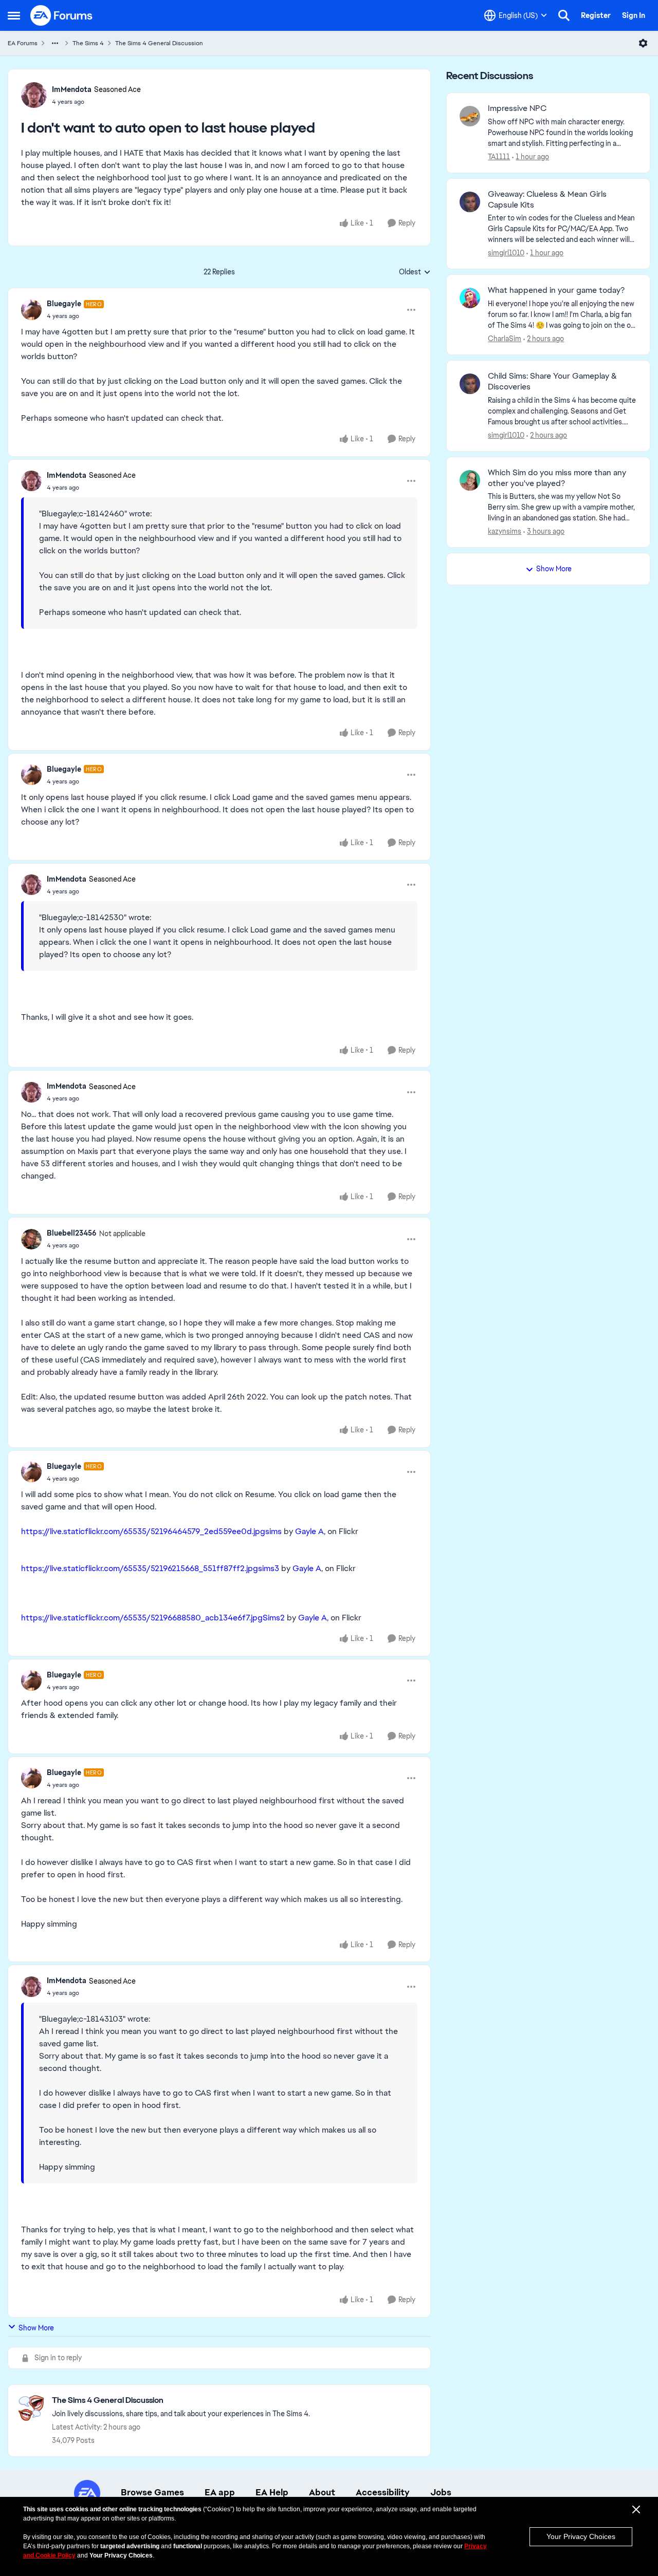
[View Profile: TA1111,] (470, 116)
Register (596, 15)
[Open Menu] (643, 43)
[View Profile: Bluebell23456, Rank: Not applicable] (31, 1239)
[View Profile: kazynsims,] (470, 480)
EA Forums (23, 43)
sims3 (269, 1568)
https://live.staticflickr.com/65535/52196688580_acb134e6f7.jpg (142, 1618)
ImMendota (72, 89)
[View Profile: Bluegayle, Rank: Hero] (31, 310)
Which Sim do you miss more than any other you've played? (557, 478)
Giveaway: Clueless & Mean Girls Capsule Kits (547, 200)
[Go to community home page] (62, 15)
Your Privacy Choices (581, 2536)
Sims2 (274, 1618)
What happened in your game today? (556, 290)
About (322, 2492)
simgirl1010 (506, 253)
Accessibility (383, 2492)
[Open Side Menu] (14, 15)
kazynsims (505, 531)
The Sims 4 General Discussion (159, 43)
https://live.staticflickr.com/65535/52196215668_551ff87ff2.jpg (140, 1568)
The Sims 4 (88, 43)
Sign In (634, 15)
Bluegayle (64, 304)
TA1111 (499, 157)
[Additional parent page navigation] (55, 43)
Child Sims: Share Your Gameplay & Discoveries (552, 381)
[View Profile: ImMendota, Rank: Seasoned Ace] (34, 95)
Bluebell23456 (72, 1233)
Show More (36, 2328)
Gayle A (309, 1531)
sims (273, 1531)
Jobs (441, 2492)
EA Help (272, 2492)
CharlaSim (505, 339)
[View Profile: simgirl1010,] (470, 202)
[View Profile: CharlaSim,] (470, 298)
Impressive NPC (517, 108)
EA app (220, 2492)
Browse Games (152, 2492)
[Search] (564, 15)
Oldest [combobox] (415, 272)
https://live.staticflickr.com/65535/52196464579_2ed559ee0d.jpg (143, 1531)
